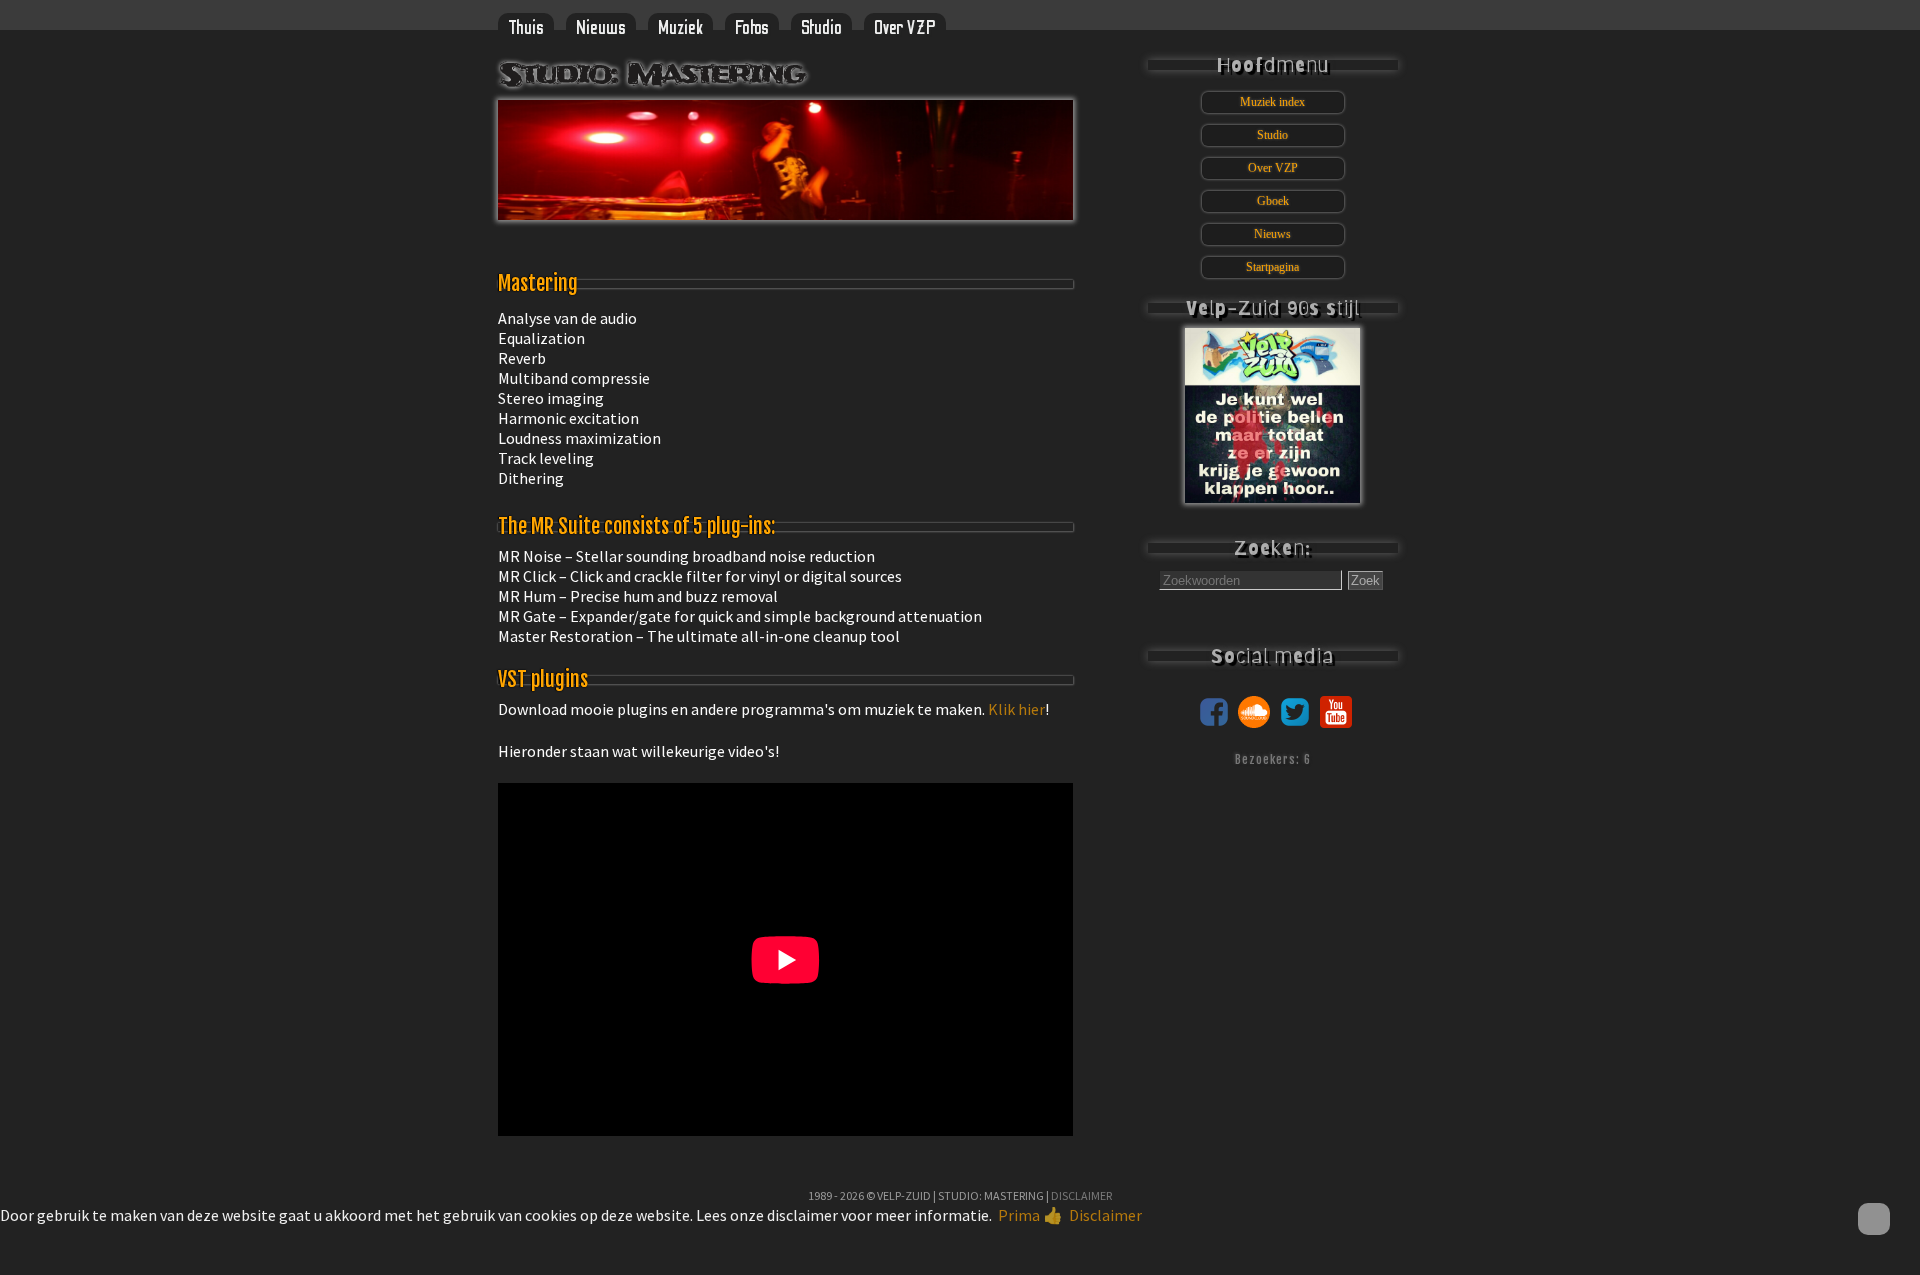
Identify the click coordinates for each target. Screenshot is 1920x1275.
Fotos (752, 28)
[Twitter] (1295, 722)
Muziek (680, 28)
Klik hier (1016, 709)
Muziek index (1272, 102)
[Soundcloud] (1254, 722)
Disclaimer (1081, 1195)
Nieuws (601, 28)
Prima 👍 (1030, 1215)
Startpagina (1272, 267)
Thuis (526, 28)
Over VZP (905, 28)
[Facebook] (1214, 722)
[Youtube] (1336, 722)
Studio (821, 28)
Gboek (1273, 201)
